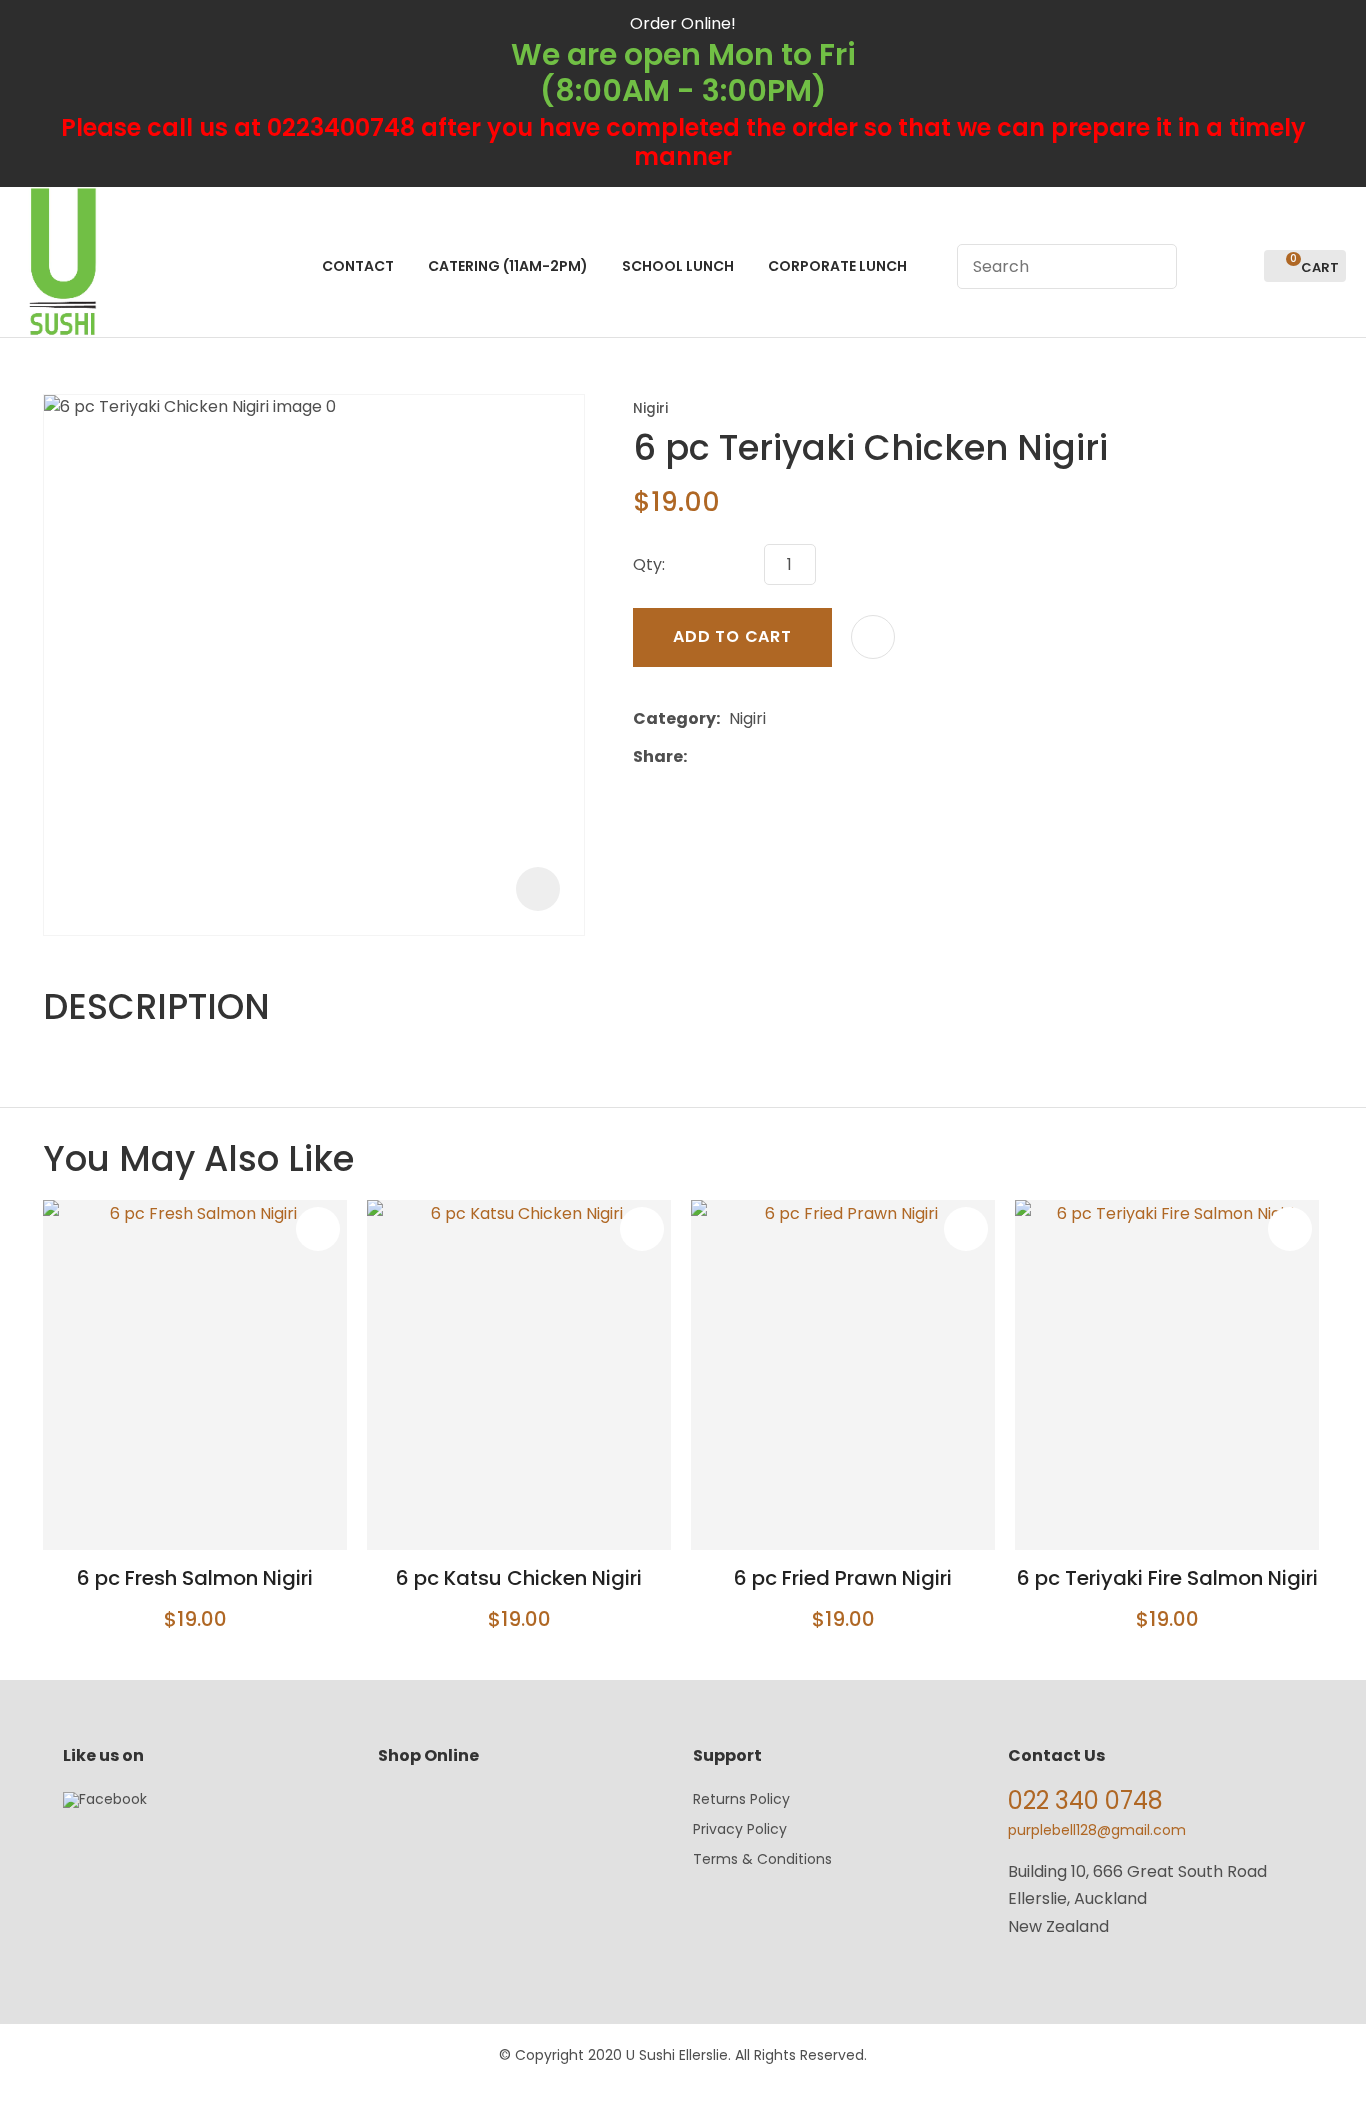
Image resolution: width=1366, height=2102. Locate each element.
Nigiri (650, 408)
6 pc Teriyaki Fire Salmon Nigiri (1167, 1578)
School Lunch (678, 266)
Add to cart (732, 636)
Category (674, 718)
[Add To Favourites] (873, 637)
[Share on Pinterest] (788, 756)
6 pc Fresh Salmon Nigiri (195, 1578)
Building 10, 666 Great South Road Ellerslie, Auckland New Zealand (1137, 1898)
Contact (358, 266)
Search (1153, 266)
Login (1203, 266)
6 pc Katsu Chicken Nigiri (519, 1578)
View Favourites (1240, 266)
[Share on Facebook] (699, 756)
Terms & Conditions (762, 1859)
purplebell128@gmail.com (1097, 1830)
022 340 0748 (1085, 1800)
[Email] (757, 756)
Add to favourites (318, 1229)
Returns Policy (741, 1799)
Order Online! (683, 23)
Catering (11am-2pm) (508, 266)
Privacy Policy (740, 1829)
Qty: (649, 564)
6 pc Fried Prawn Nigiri (843, 1578)
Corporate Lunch (837, 266)
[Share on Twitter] (726, 756)
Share (658, 756)
